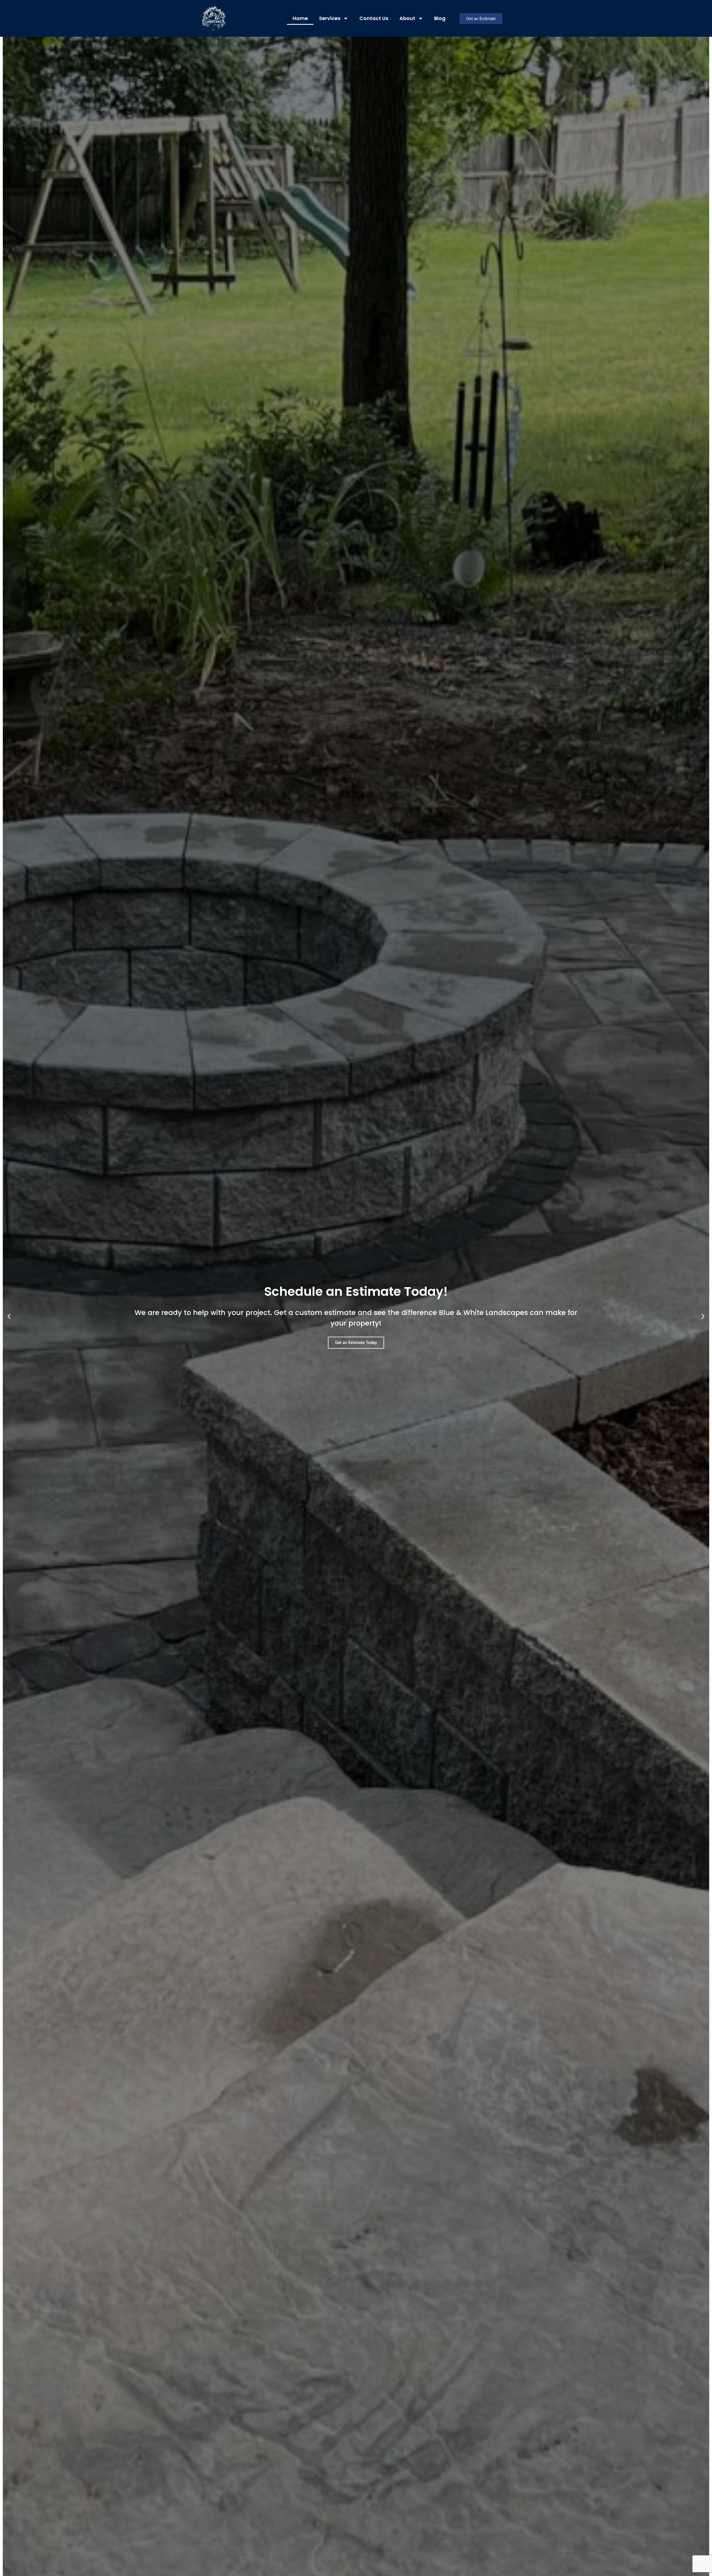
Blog (440, 18)
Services (330, 18)
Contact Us (374, 18)
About (407, 18)
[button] (9, 1317)
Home (300, 18)
